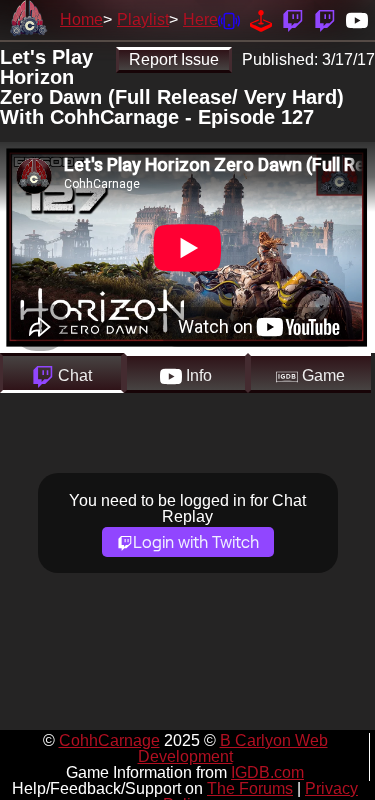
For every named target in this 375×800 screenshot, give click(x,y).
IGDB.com (267, 772)
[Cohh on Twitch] (325, 19)
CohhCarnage (109, 740)
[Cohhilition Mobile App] (229, 19)
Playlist (143, 19)
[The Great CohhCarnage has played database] (261, 19)
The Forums (250, 788)
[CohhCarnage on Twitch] (293, 19)
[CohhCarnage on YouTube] (357, 19)
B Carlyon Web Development (233, 748)
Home (81, 19)
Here (200, 19)
